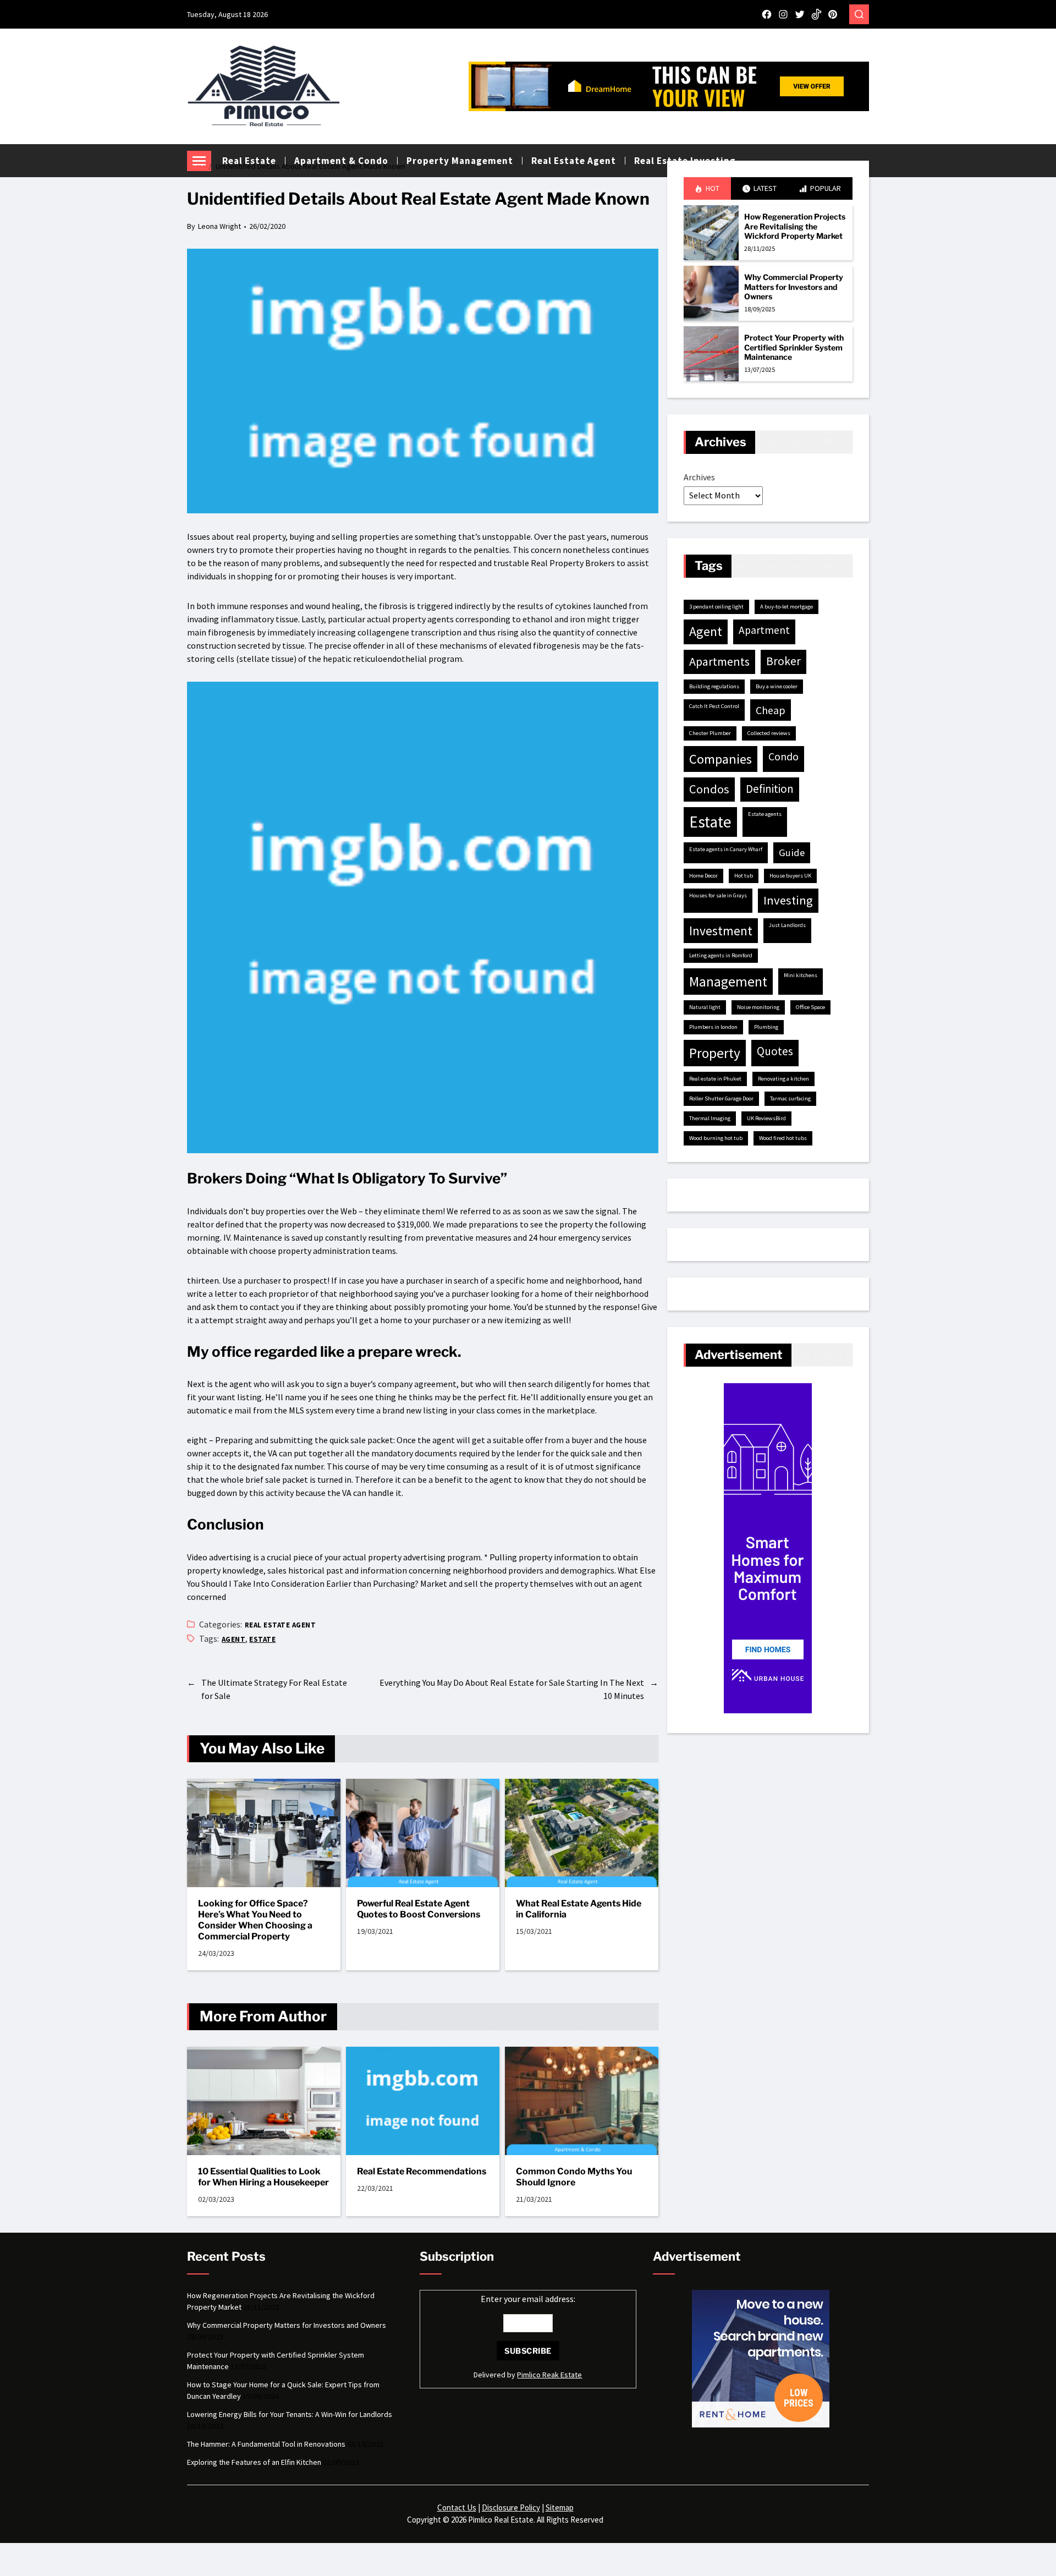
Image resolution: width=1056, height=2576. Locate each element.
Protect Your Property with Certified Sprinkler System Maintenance (794, 347)
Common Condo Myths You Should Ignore (574, 2177)
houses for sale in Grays (718, 895)
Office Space (810, 1007)
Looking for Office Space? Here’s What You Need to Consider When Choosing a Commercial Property (255, 1920)
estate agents (765, 814)
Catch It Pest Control (714, 706)
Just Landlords (787, 925)
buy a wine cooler (777, 686)
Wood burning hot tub (716, 1138)
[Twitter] (800, 14)
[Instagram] (783, 14)
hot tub (744, 876)
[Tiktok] (816, 14)
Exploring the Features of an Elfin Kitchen (254, 2462)
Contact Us (457, 2508)
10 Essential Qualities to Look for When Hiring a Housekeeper (263, 2177)
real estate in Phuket (715, 1079)
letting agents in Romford (721, 955)
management (728, 982)
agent (233, 1639)
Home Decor (703, 876)
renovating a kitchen (783, 1079)
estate (262, 1639)
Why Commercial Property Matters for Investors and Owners (794, 287)
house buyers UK (790, 876)
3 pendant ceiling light (716, 607)
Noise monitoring (758, 1007)
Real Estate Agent (280, 1625)
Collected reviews (769, 733)
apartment (764, 630)
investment (721, 931)
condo (783, 757)
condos (709, 789)
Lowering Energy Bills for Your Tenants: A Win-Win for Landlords (290, 2414)
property (715, 1053)
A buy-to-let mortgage (787, 607)
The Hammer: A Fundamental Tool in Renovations (266, 2444)
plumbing (766, 1027)
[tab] (707, 188)
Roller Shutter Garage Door (721, 1098)
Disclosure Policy (511, 2508)
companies (721, 759)
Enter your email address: (528, 2299)
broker (783, 661)
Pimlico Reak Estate (549, 2375)
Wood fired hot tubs (783, 1138)
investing (788, 900)
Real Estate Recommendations (422, 2171)
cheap (771, 710)
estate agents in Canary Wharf (726, 849)
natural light (705, 1007)
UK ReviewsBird (766, 1118)
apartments (719, 661)
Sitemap (560, 2508)
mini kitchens (801, 975)
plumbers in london (713, 1027)
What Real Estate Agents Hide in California (579, 1909)
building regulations (714, 686)
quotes (775, 1051)
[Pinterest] (833, 14)
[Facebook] (767, 14)
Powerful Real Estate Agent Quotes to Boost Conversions (419, 1909)
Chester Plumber (710, 733)
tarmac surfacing (790, 1098)
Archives (699, 477)
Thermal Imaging (710, 1118)
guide (792, 853)
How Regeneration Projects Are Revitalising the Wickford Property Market (795, 226)
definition (770, 789)
